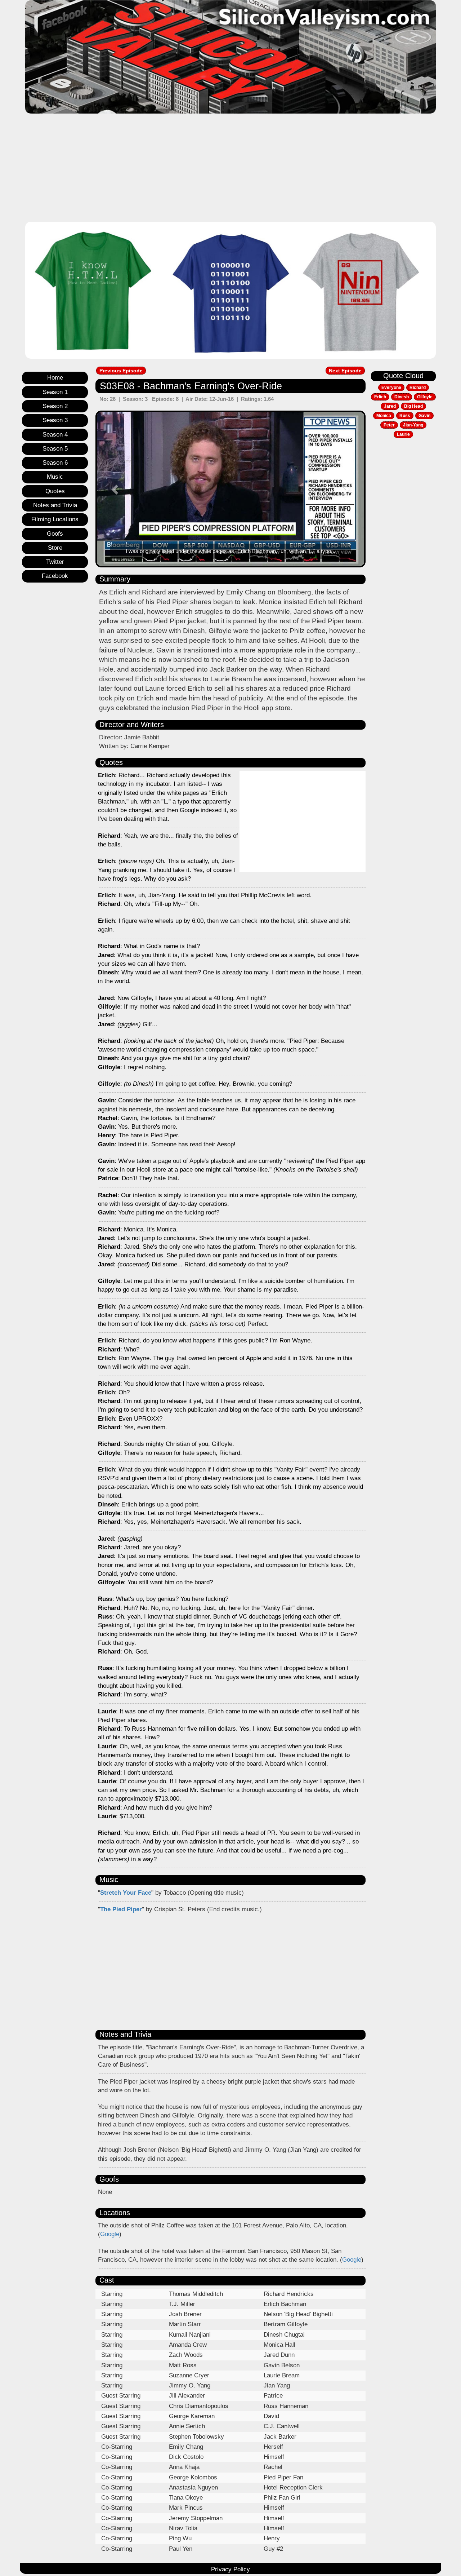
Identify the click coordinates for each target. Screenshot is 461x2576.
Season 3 (55, 420)
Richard (418, 388)
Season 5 (55, 449)
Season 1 (55, 392)
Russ (405, 416)
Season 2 (55, 406)
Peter (389, 425)
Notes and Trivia (55, 505)
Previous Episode (121, 371)
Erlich (380, 397)
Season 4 (55, 435)
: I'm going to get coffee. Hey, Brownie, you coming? (195, 1084)
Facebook (55, 576)
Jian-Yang (413, 425)
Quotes (55, 491)
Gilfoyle (425, 397)
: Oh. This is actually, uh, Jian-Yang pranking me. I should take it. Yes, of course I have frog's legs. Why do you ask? (167, 870)
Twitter (55, 562)
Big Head (413, 406)
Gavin (424, 416)
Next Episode (345, 371)
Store (55, 548)
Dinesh (402, 397)
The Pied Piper (121, 1909)
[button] (116, 489)
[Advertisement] (230, 168)
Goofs (55, 534)
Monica (384, 416)
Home (55, 378)
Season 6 (55, 463)
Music (55, 477)
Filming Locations (55, 519)
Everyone (391, 388)
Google (110, 2234)
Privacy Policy (230, 2569)
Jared (390, 406)
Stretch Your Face (126, 1893)
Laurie (403, 434)
